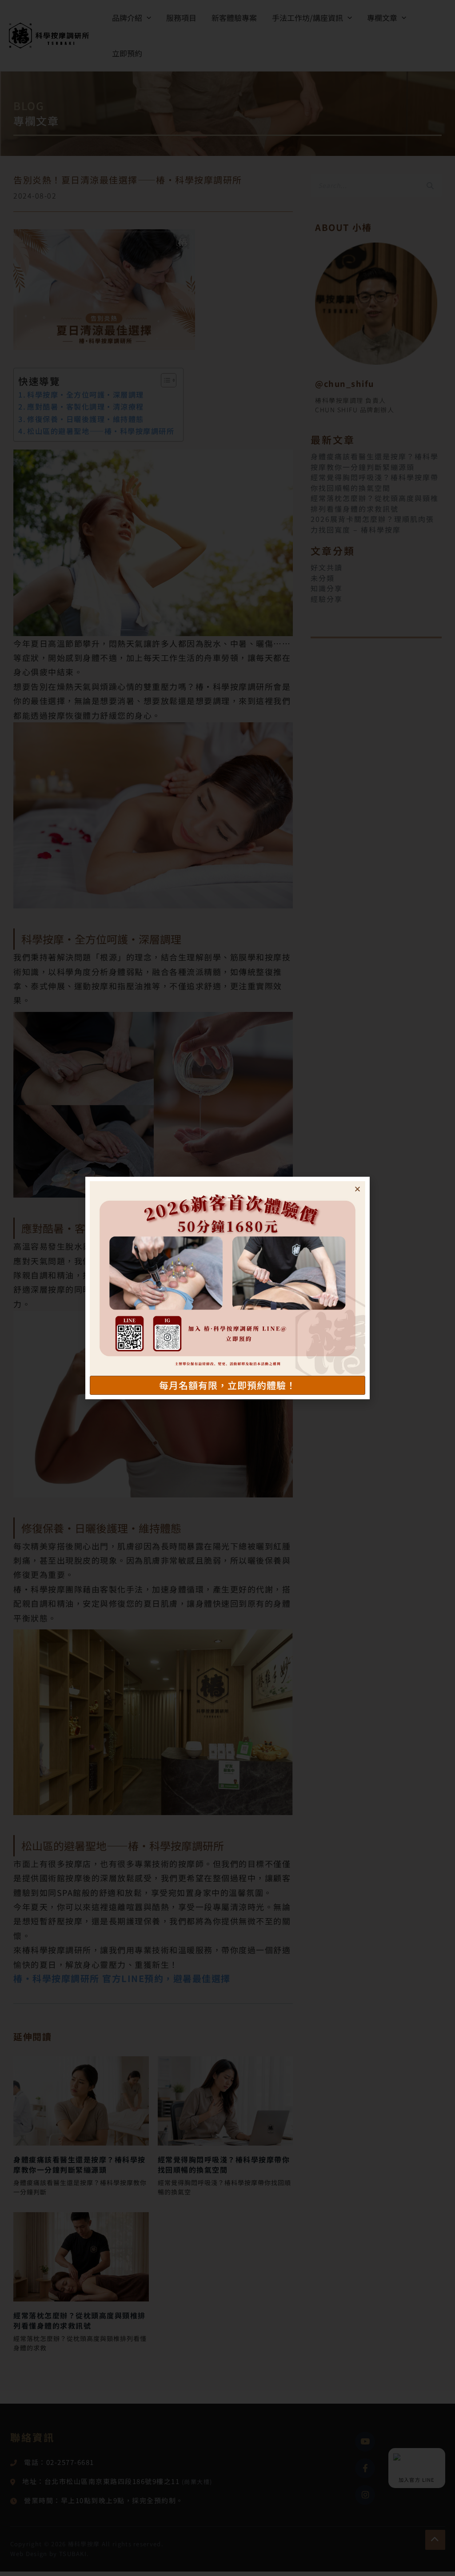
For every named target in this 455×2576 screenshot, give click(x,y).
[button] (357, 1189)
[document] (227, 1288)
